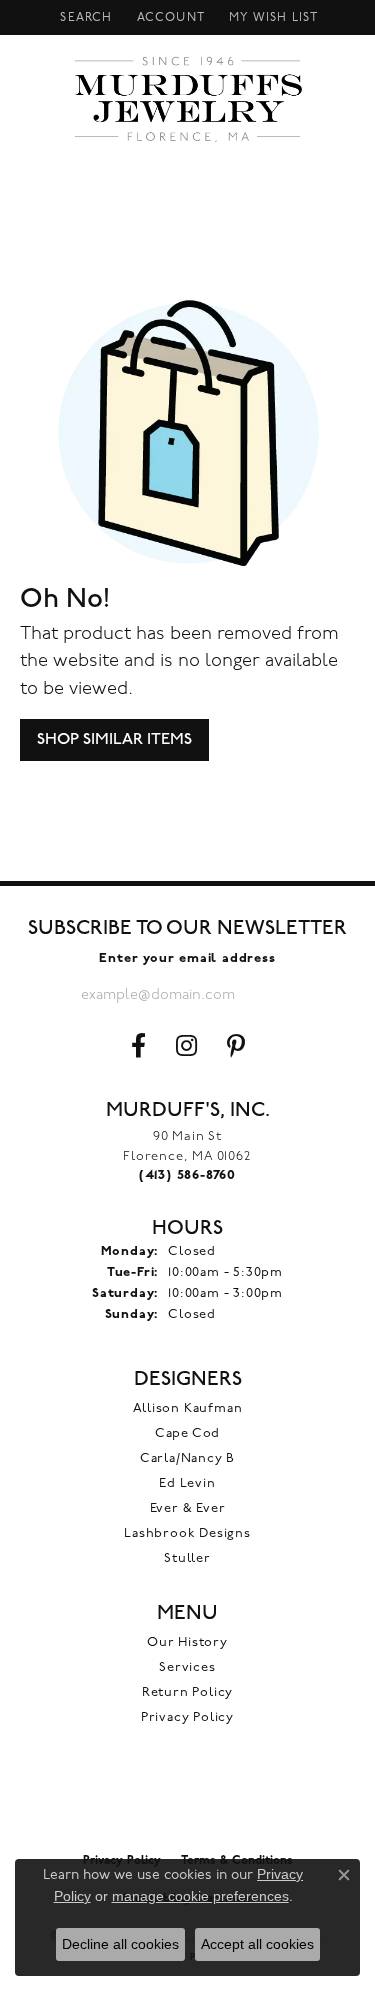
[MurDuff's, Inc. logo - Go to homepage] (187, 99)
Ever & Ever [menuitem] (188, 1508)
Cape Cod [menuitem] (187, 1433)
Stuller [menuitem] (187, 1558)
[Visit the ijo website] (187, 1800)
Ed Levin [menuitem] (187, 1483)
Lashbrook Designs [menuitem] (187, 1533)
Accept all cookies (257, 1944)
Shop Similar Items (114, 739)
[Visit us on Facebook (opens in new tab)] (138, 1046)
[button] (84, 17)
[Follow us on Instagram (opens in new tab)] (186, 1046)
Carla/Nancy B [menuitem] (187, 1458)
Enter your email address (187, 958)
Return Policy (187, 1692)
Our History (187, 1642)
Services (187, 1667)
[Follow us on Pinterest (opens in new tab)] (236, 1046)
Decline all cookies (120, 1944)
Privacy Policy (187, 1717)
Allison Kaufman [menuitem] (188, 1408)
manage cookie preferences (200, 1896)
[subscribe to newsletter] (278, 995)
